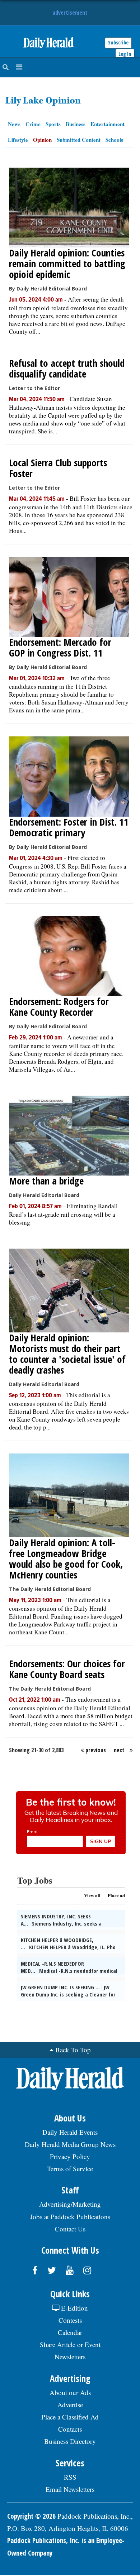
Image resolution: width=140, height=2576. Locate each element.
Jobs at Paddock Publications (70, 2217)
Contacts (70, 2429)
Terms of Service (70, 2169)
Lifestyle (18, 140)
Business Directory (70, 2441)
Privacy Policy (70, 2156)
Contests (70, 2320)
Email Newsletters (70, 2489)
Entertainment (108, 124)
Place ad (116, 1895)
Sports (53, 124)
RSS (70, 2477)
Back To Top (73, 2050)
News (14, 124)
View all (92, 1895)
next (119, 1750)
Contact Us (70, 2229)
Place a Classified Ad (70, 2417)
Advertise (70, 2405)
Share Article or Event (70, 2344)
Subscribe (118, 42)
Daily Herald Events (70, 2132)
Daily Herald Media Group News (70, 2144)
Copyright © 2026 (31, 2516)
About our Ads (70, 2392)
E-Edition (74, 2308)
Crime (33, 124)
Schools (114, 140)
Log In (125, 54)
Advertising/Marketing (70, 2204)
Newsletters (70, 2357)
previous (96, 1750)
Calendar (70, 2332)
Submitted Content (79, 140)
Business (76, 124)
